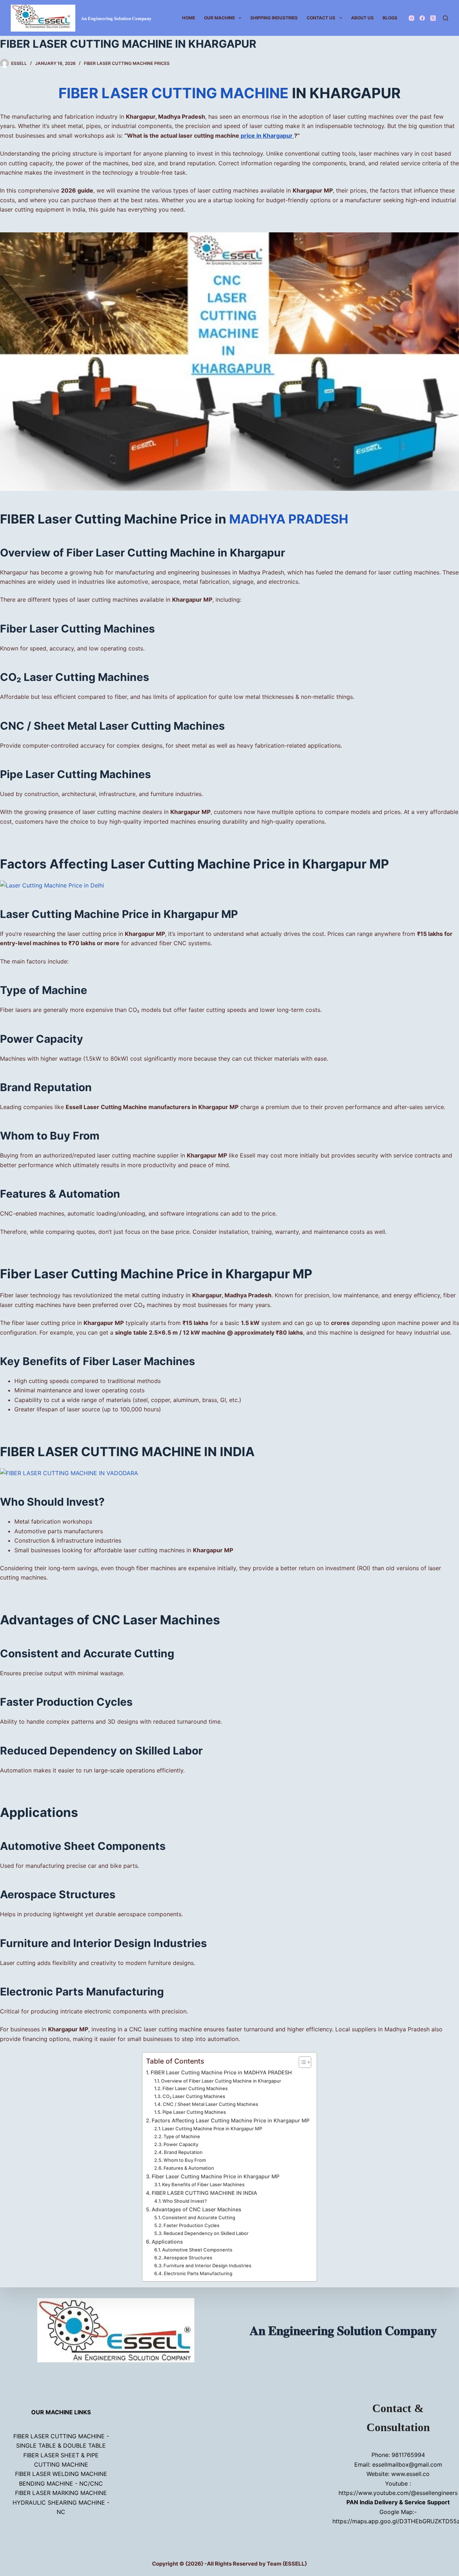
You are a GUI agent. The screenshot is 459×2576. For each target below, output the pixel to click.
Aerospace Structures (188, 2258)
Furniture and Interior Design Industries (207, 2265)
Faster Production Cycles (191, 2225)
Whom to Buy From (185, 2160)
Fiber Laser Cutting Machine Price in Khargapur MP (216, 2176)
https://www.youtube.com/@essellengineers (398, 2493)
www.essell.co (410, 2474)
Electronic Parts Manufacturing (198, 2273)
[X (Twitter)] (433, 18)
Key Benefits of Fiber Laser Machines (203, 2184)
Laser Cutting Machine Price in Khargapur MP (212, 2128)
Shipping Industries (274, 18)
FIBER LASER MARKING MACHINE (61, 2493)
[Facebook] (422, 18)
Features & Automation (189, 2168)
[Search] (446, 18)
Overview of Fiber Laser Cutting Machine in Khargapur (221, 2081)
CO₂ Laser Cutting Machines (194, 2096)
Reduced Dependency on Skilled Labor (206, 2233)
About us (362, 18)
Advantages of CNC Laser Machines (197, 2209)
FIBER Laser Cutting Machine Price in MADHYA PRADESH (221, 2072)
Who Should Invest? (185, 2201)
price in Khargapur (267, 136)
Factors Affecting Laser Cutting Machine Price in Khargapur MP (231, 2120)
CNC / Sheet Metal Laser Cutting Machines (210, 2104)
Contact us (321, 18)
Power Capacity (181, 2144)
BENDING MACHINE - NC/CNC (61, 2483)
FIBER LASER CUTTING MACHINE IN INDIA (204, 2193)
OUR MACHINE (219, 18)
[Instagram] (411, 18)
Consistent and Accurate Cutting (199, 2217)
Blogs (390, 18)
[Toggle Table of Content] (301, 2062)
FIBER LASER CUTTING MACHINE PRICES (127, 63)
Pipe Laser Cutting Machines (194, 2112)
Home (189, 18)
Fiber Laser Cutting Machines (195, 2088)
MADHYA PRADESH (289, 519)
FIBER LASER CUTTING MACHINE (175, 93)
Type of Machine (182, 2136)
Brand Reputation (183, 2152)
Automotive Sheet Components (197, 2250)
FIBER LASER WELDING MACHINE (61, 2474)
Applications (167, 2242)
